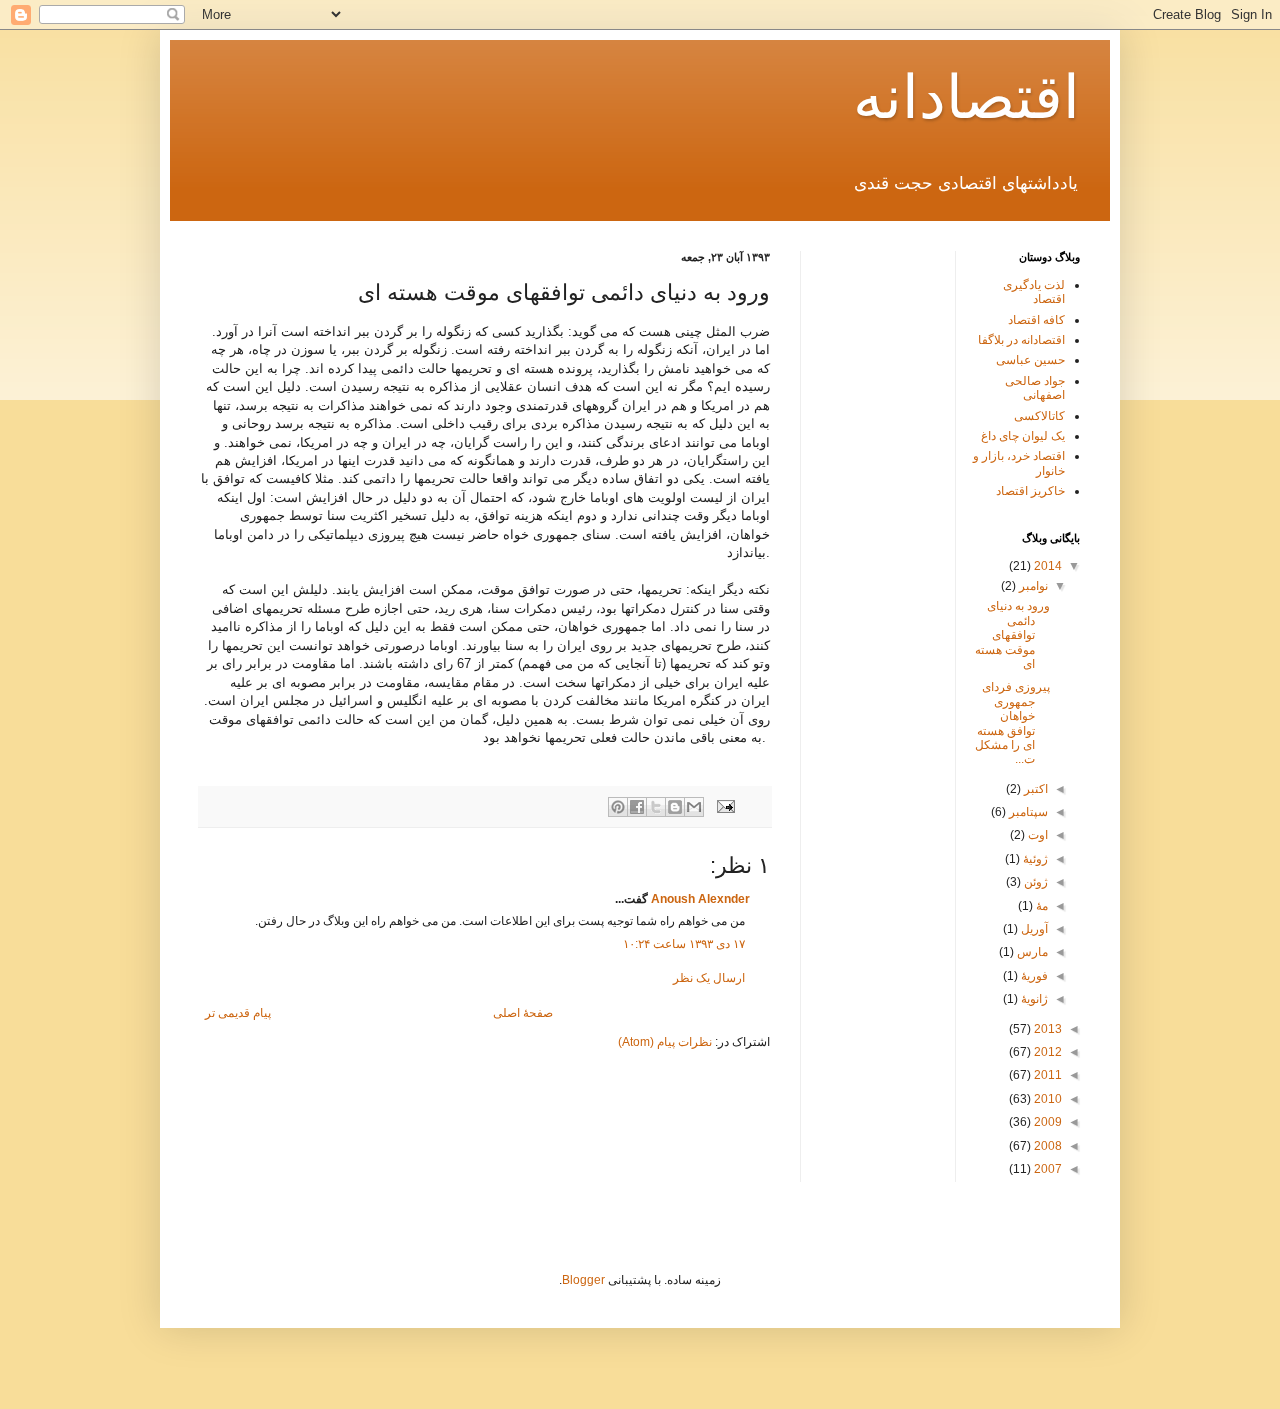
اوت (1036, 835)
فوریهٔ (1033, 976)
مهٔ (1040, 906)
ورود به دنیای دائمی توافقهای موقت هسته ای (1012, 635)
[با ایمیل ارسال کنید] (694, 807)
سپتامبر (1027, 812)
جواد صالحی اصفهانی (1035, 388)
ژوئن (1034, 882)
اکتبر (1034, 789)
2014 (1046, 566)
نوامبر (1032, 586)
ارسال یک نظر (709, 978)
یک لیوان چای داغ (1023, 436)
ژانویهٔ (1033, 999)
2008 (1046, 1146)
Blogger (583, 1280)
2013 (1046, 1029)
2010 (1046, 1099)
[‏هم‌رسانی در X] (656, 807)
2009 (1046, 1122)
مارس (1031, 952)
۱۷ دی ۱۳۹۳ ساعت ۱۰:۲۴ (684, 944)
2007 (1046, 1169)
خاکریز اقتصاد (1030, 491)
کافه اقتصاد (1036, 320)
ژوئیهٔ (1034, 859)
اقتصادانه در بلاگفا (1021, 340)
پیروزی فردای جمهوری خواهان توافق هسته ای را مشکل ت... (1012, 723)
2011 (1046, 1075)
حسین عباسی (1030, 360)
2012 (1046, 1052)
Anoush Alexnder (700, 899)
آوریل (1033, 929)
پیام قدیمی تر (238, 1013)
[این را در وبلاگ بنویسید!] (675, 807)
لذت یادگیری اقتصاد (1034, 292)
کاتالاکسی (1039, 416)
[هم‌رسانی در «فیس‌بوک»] (637, 807)
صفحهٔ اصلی (523, 1013)
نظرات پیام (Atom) (665, 1042)
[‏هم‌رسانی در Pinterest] (618, 807)
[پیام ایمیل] (727, 805)
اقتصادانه (966, 97)
